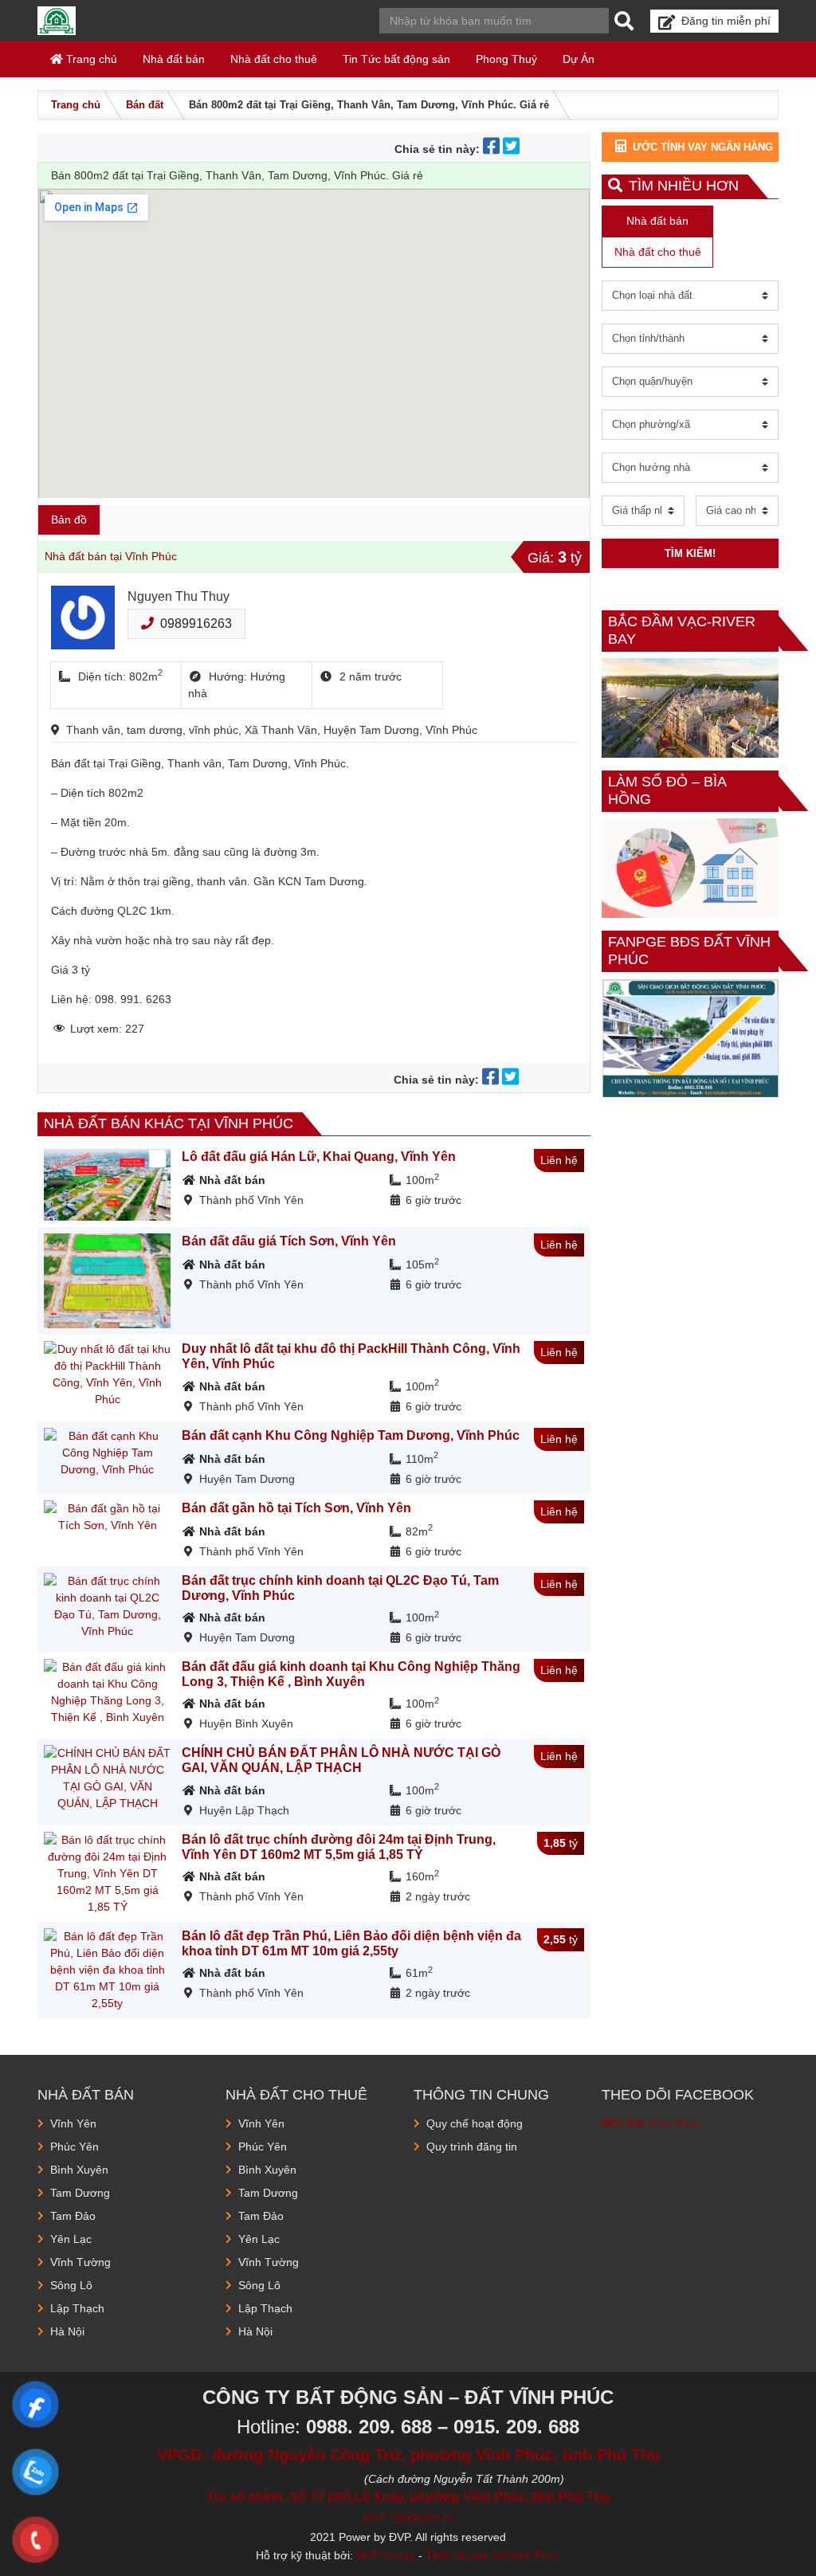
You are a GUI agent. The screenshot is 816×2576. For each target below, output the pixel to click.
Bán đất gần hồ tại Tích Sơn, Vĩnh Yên (296, 1508)
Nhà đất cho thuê (274, 59)
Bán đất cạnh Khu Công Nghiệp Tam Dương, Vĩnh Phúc (351, 1435)
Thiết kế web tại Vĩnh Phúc (493, 2555)
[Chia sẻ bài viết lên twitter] (513, 149)
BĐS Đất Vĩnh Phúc (651, 2123)
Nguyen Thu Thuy (178, 596)
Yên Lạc (71, 2239)
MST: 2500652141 (408, 2519)
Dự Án (579, 59)
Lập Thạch (77, 2308)
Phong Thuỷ (506, 59)
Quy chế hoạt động (475, 2123)
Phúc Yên (75, 2147)
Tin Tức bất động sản (396, 59)
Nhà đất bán (174, 59)
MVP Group (386, 2555)
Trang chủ (90, 59)
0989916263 (196, 623)
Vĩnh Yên (73, 2123)
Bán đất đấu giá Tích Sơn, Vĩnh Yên (289, 1241)
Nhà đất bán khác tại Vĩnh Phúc (169, 1123)
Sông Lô (71, 2285)
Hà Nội (67, 2331)
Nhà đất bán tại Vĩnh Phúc (111, 556)
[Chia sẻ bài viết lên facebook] (493, 149)
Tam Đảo (73, 2216)
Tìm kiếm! (690, 553)
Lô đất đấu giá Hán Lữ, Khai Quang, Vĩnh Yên (319, 1157)
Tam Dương (80, 2193)
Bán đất (145, 105)
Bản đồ (69, 520)
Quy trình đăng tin (472, 2147)
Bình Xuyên (79, 2170)
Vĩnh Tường (80, 2262)
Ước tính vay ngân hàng (703, 147)
